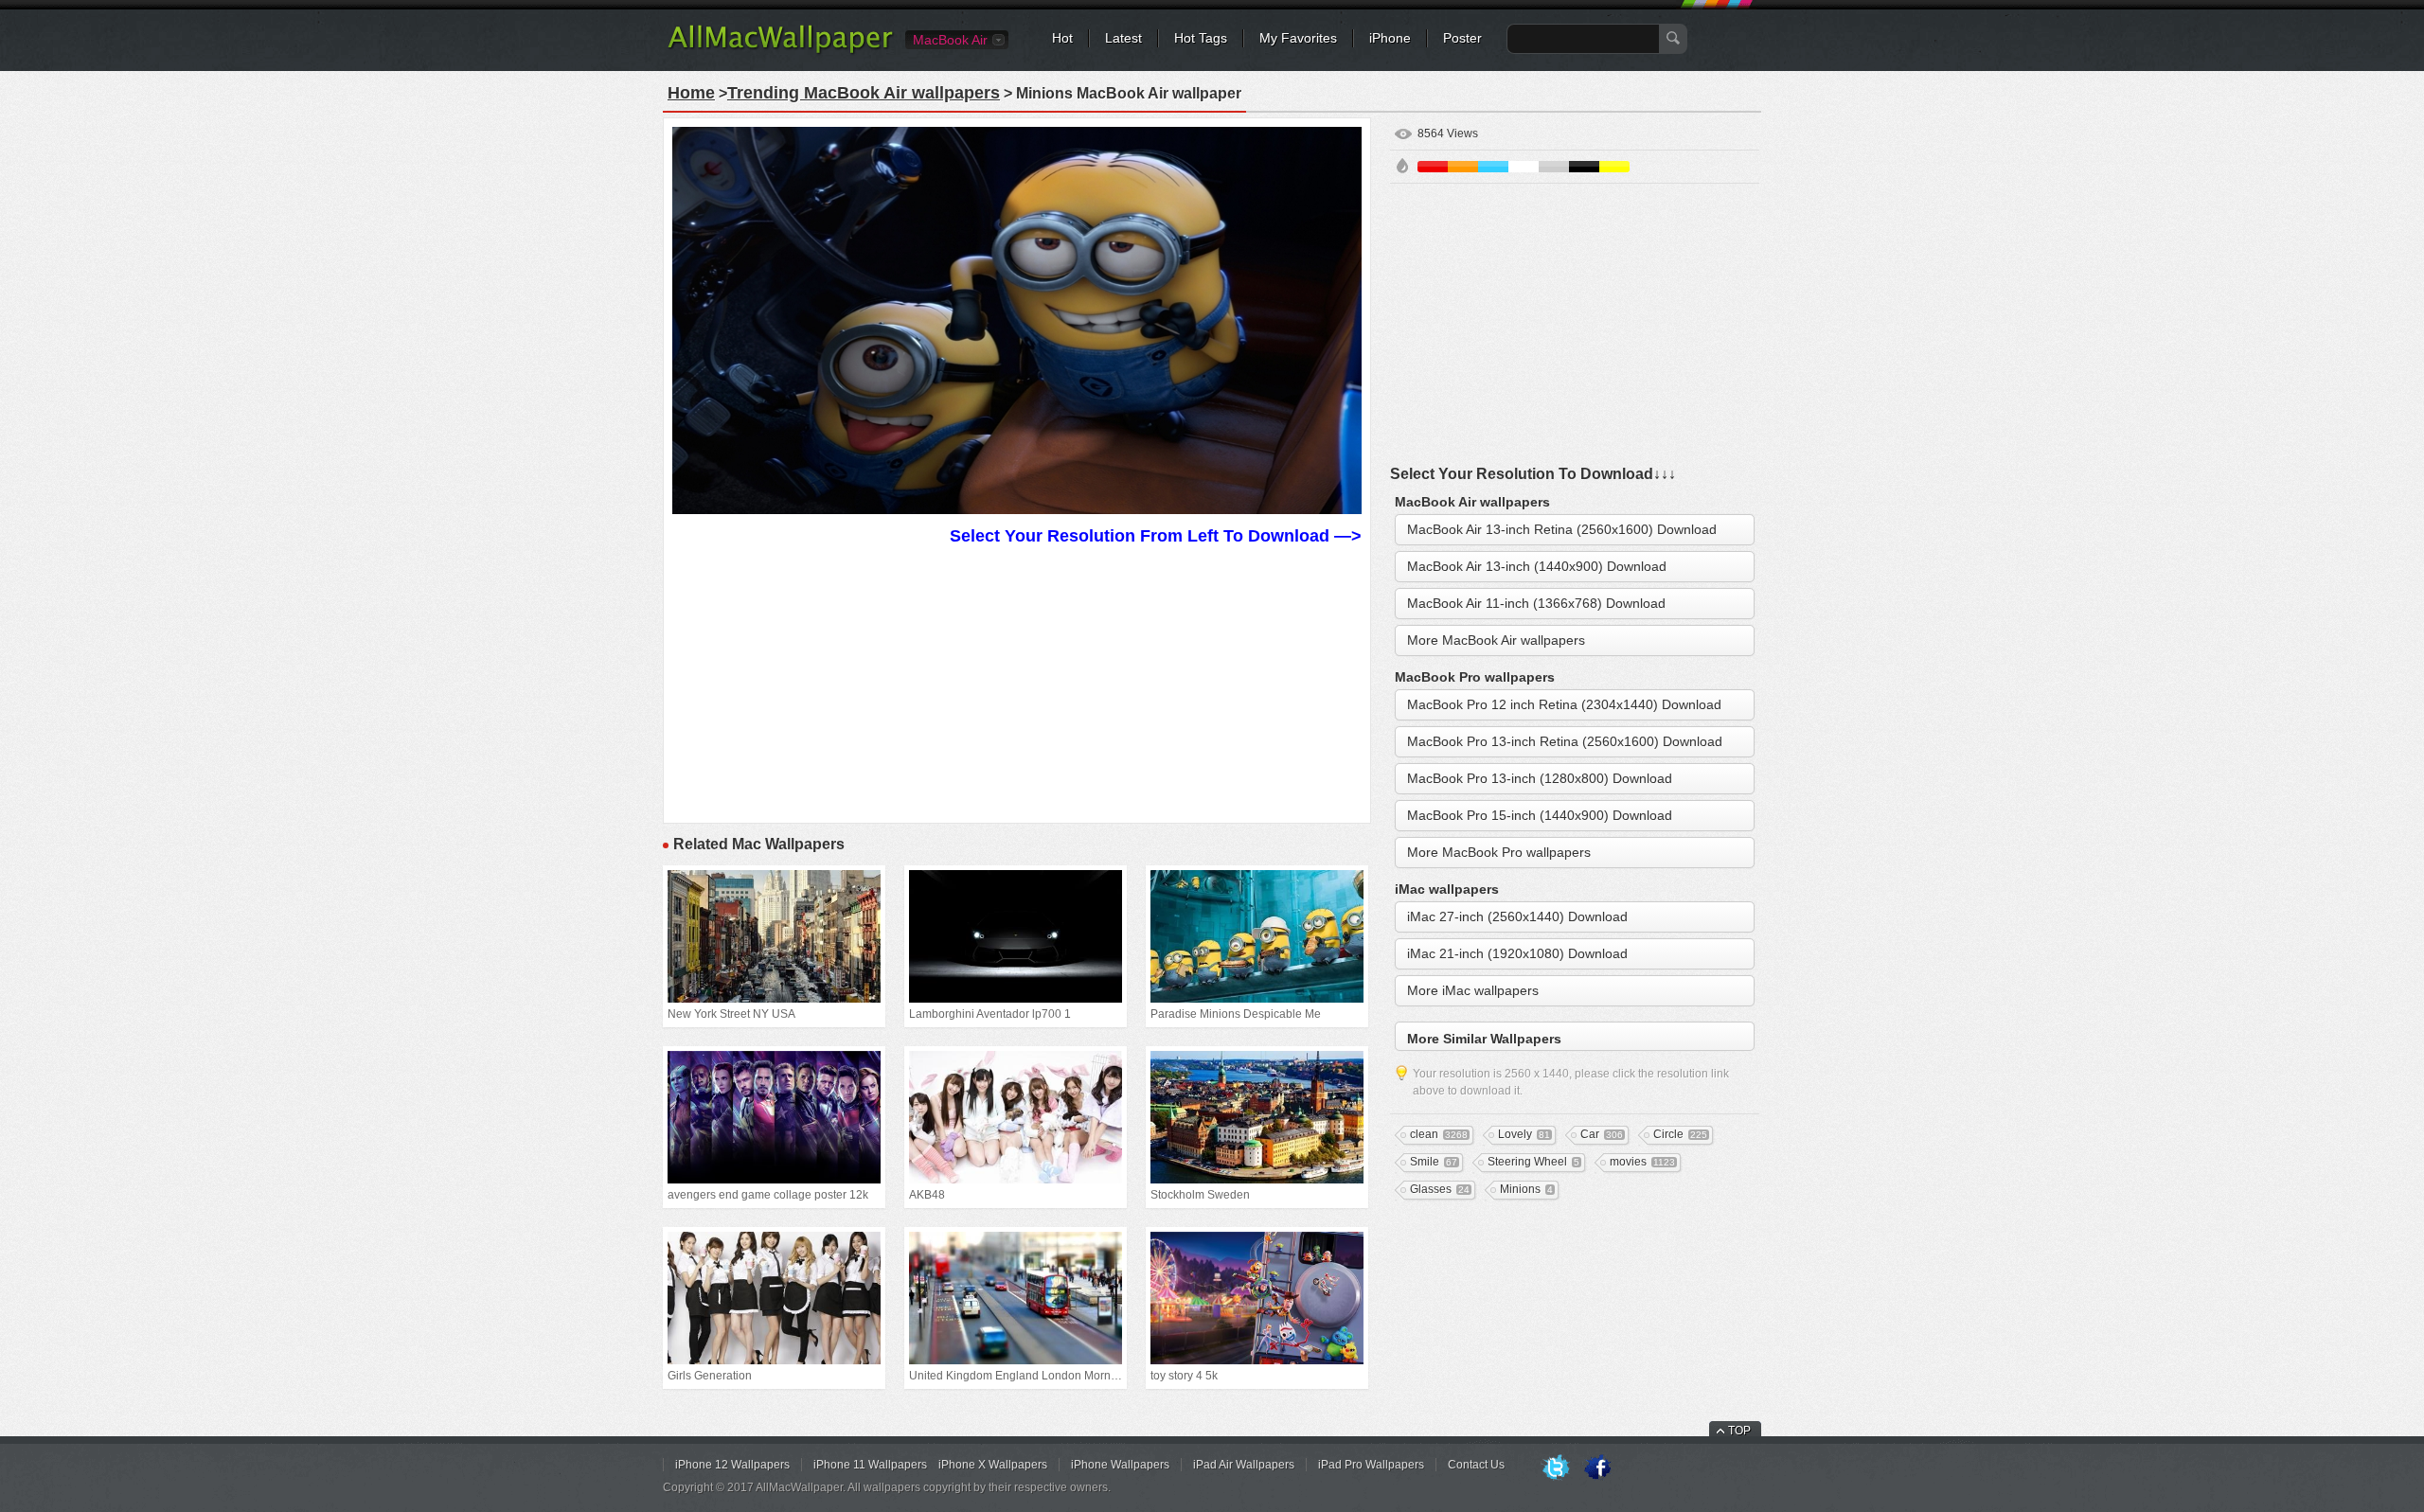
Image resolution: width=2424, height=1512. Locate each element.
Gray (1554, 167)
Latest (1123, 38)
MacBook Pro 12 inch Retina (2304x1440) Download (1564, 704)
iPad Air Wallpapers (1244, 1465)
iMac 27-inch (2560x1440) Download (1517, 916)
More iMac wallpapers (1473, 990)
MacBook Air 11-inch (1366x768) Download (1536, 603)
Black (1584, 167)
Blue (1493, 167)
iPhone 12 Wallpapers (732, 1465)
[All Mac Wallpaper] (782, 52)
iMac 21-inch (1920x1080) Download (1517, 953)
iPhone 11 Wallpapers (870, 1465)
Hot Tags (1201, 38)
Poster (1462, 38)
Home (691, 93)
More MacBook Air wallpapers (1496, 640)
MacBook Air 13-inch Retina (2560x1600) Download (1562, 529)
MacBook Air (950, 40)
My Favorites (1298, 38)
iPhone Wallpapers (1120, 1465)
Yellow (1614, 167)
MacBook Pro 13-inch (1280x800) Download (1540, 778)
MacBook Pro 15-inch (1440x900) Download (1540, 815)
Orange (1463, 167)
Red (1433, 167)
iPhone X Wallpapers (993, 1465)
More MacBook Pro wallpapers (1499, 852)
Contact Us (1476, 1465)
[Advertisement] (1017, 682)
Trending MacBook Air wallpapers (864, 93)
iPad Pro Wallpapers (1371, 1465)
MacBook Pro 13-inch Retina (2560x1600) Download (1565, 741)
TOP (1739, 1431)
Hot (1062, 38)
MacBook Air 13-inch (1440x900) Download (1537, 566)
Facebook (1597, 1468)
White (1524, 167)
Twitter (1556, 1468)
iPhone (1390, 38)
